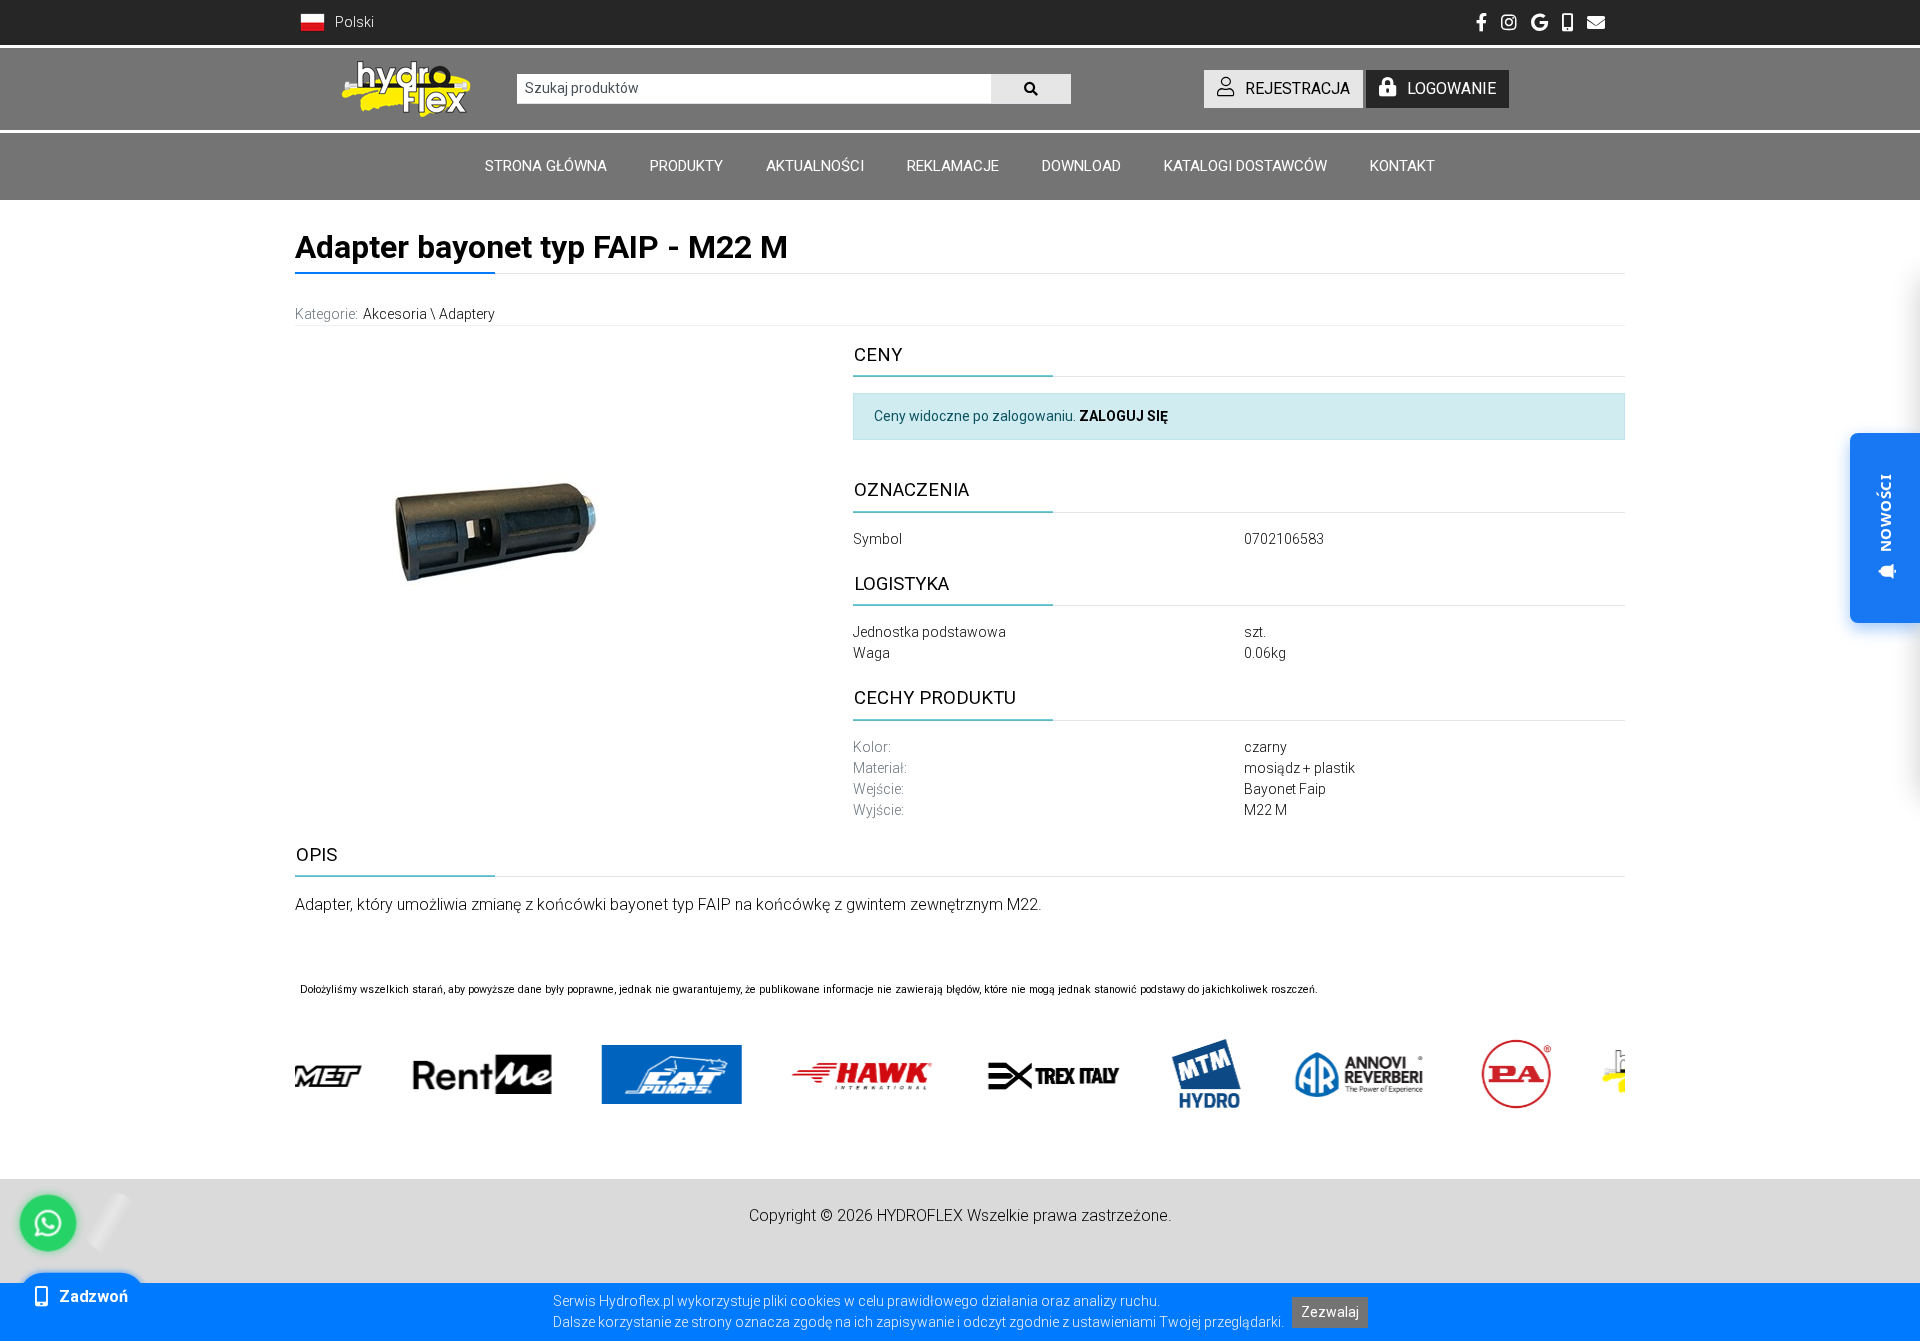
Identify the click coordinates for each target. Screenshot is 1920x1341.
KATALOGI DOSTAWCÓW (1245, 166)
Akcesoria (395, 314)
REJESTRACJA (1297, 88)
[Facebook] (1481, 24)
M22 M (1265, 810)
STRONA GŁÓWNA (546, 166)
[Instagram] (1509, 24)
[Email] (1596, 24)
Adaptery (467, 314)
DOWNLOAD (1081, 166)
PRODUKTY (686, 166)
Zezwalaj (1330, 1312)
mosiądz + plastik (1299, 768)
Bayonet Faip (1285, 789)
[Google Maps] (1539, 24)
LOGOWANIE (1451, 88)
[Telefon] (1567, 24)
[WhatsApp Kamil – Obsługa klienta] (48, 1223)
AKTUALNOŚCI (815, 166)
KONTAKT (1402, 166)
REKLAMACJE (953, 166)
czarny (1265, 747)
